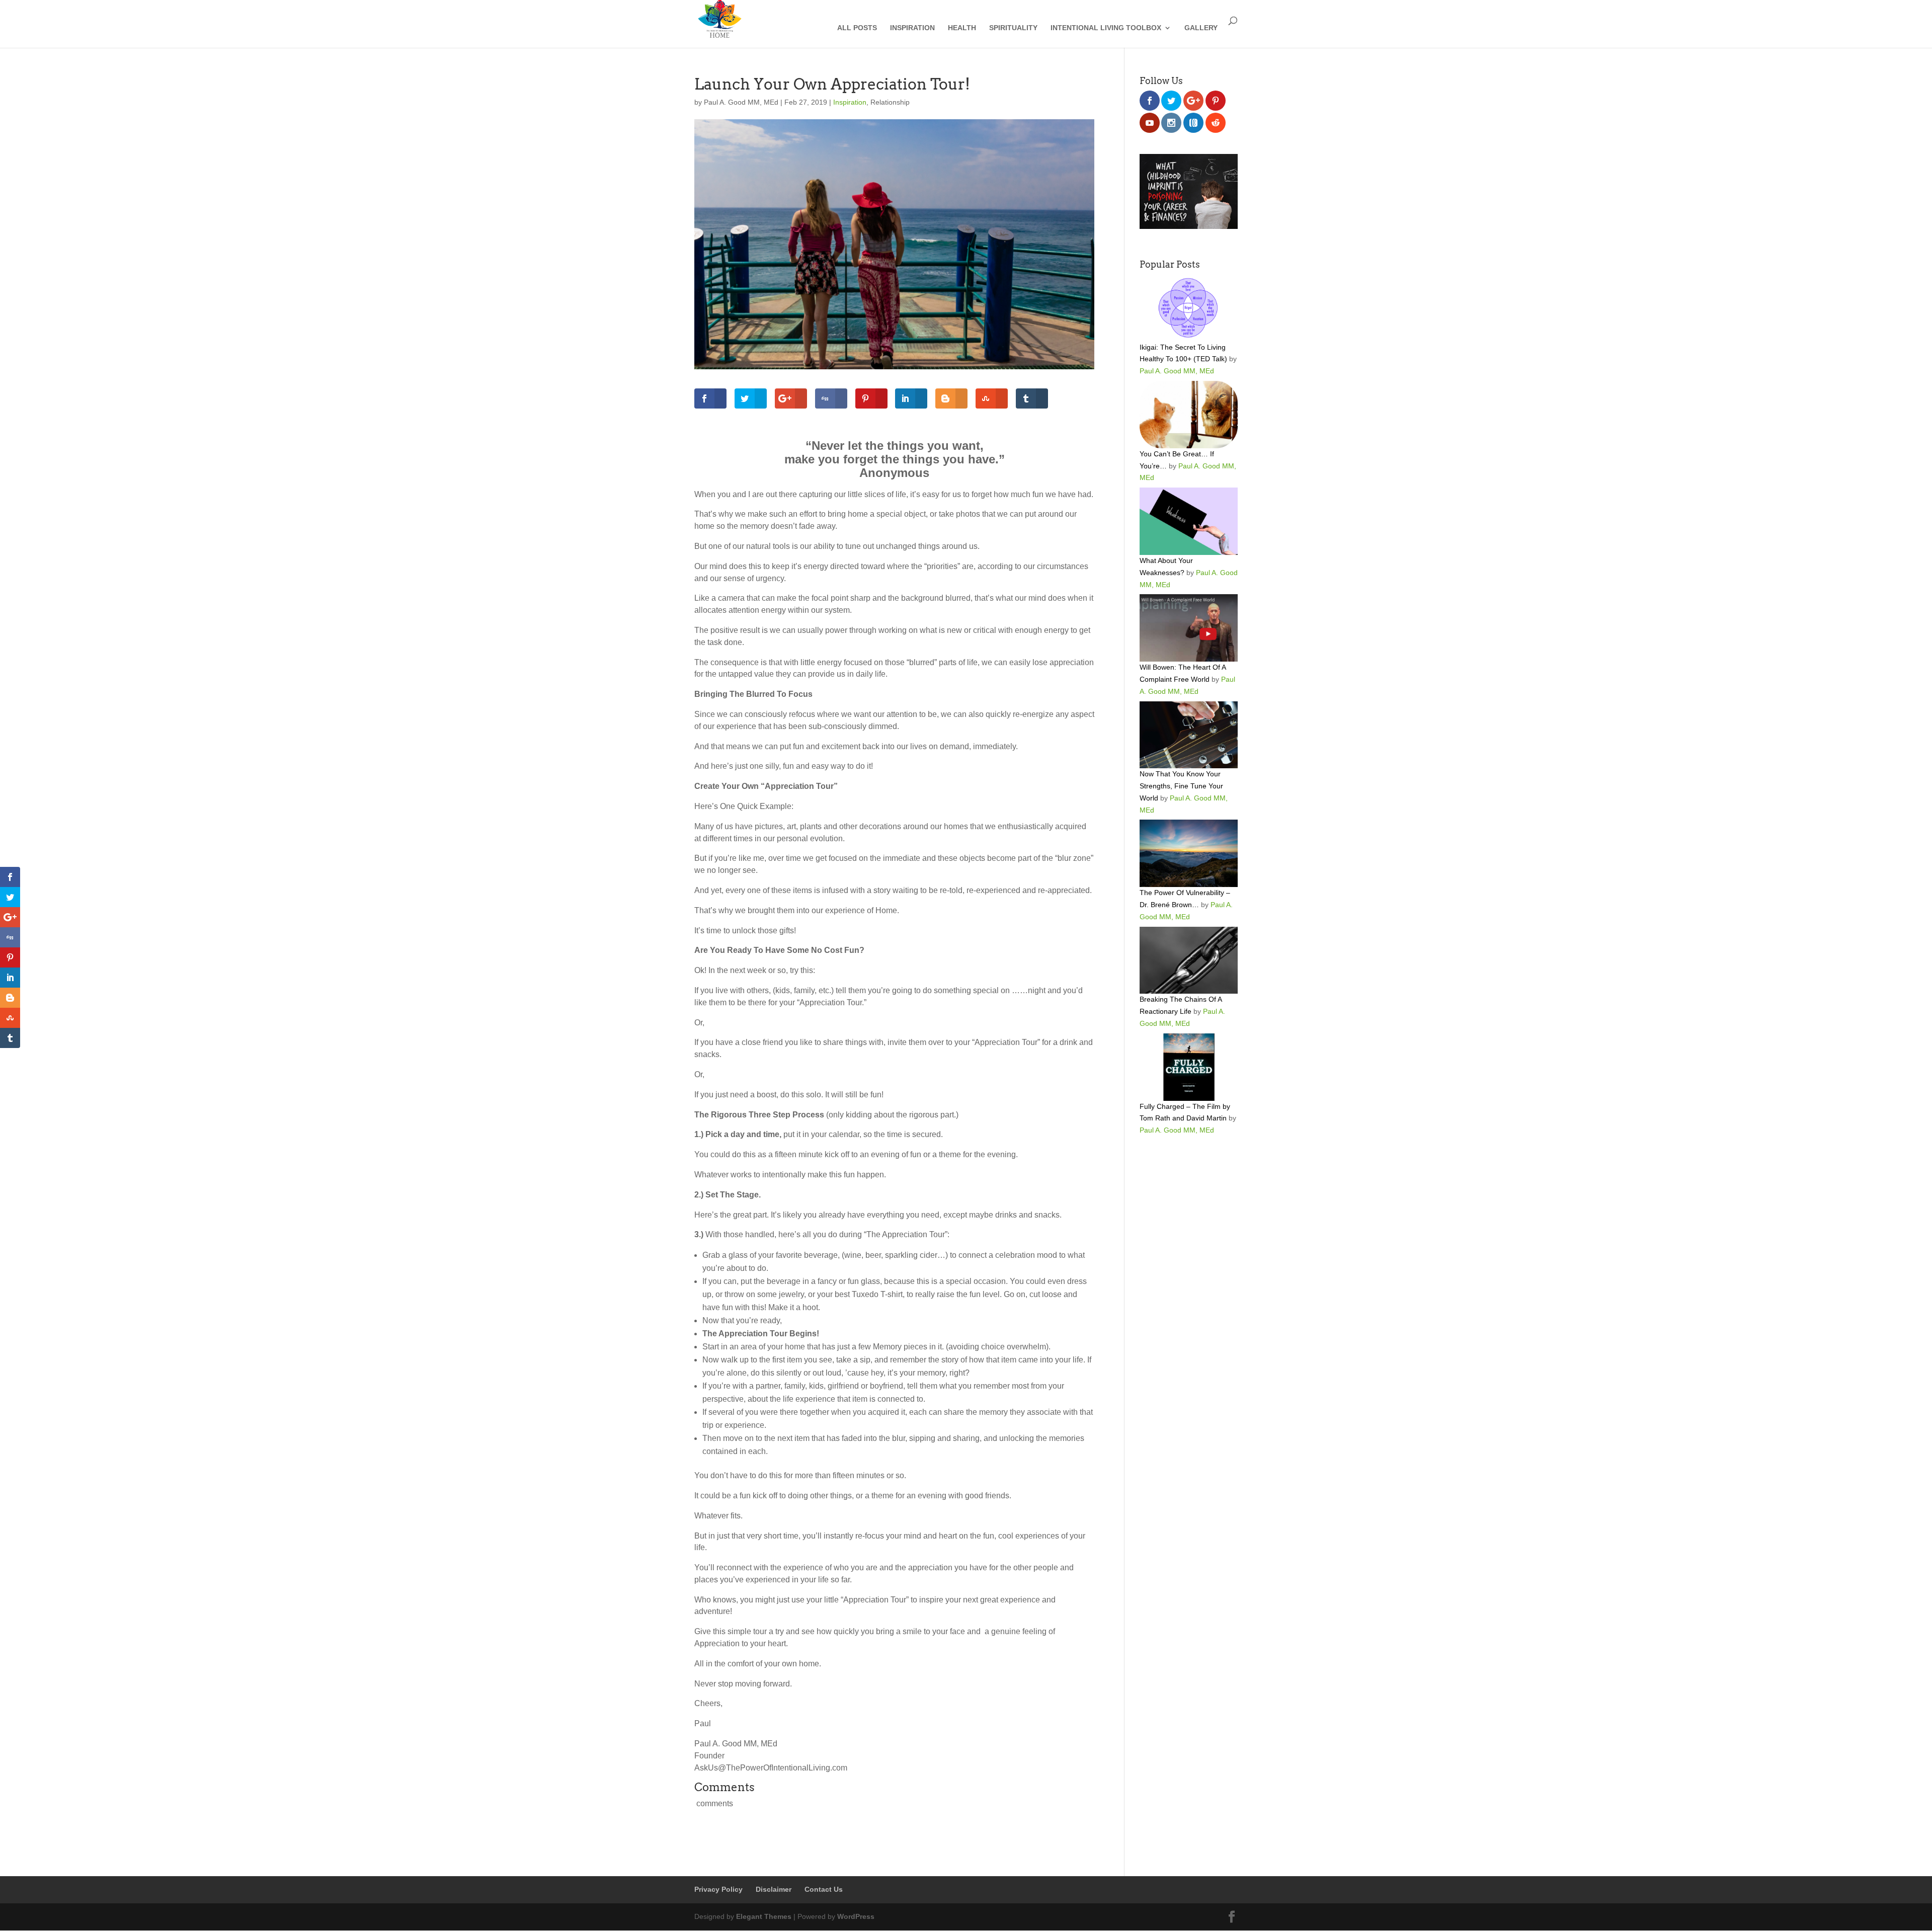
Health (962, 28)
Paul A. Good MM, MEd (741, 102)
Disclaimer (774, 1889)
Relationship (890, 102)
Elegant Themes (764, 1916)
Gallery (1201, 28)
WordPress (856, 1916)
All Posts (857, 28)
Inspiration (912, 28)
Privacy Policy (718, 1889)
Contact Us (824, 1889)
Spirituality (1013, 28)
